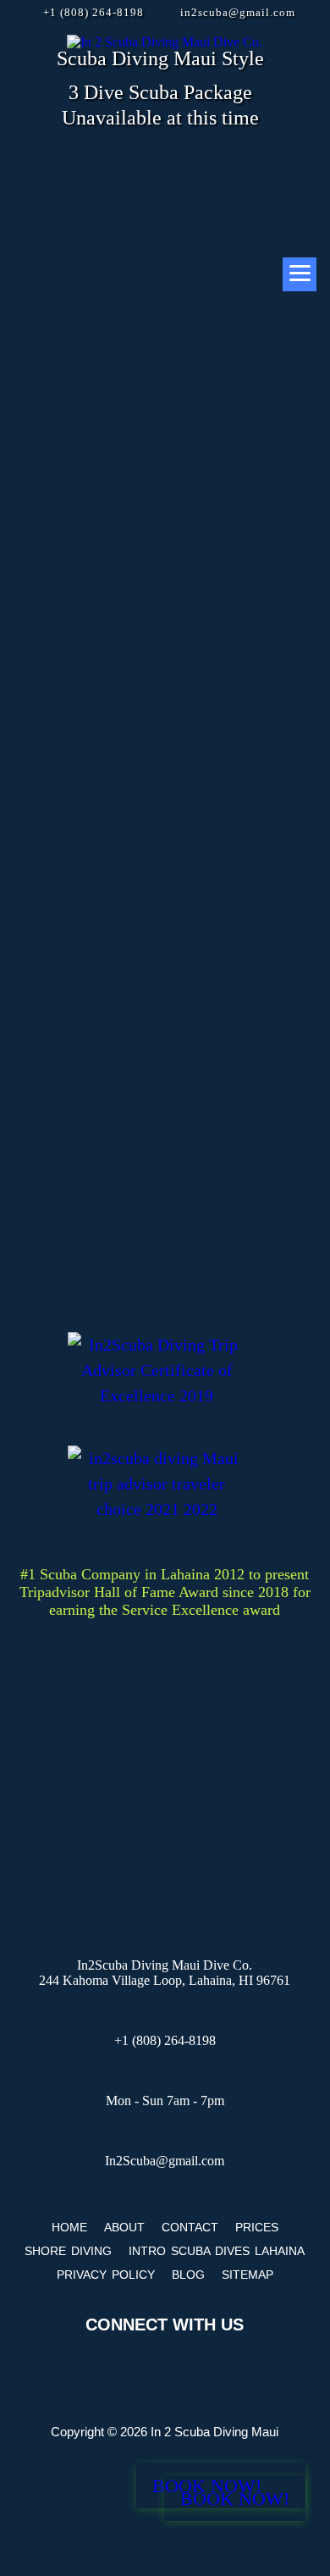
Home (69, 2227)
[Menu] (300, 274)
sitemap (247, 2275)
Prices (257, 2227)
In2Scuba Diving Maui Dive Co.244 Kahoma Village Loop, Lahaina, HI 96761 (165, 1973)
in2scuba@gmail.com (238, 12)
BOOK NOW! (235, 2499)
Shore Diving (68, 2251)
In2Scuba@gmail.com (165, 2161)
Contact (190, 2227)
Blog (188, 2275)
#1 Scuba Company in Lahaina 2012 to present (165, 1574)
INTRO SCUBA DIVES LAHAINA (217, 2251)
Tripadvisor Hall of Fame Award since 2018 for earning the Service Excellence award (165, 1601)
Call (261, 566)
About (124, 2227)
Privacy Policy (106, 2275)
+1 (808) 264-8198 (93, 12)
